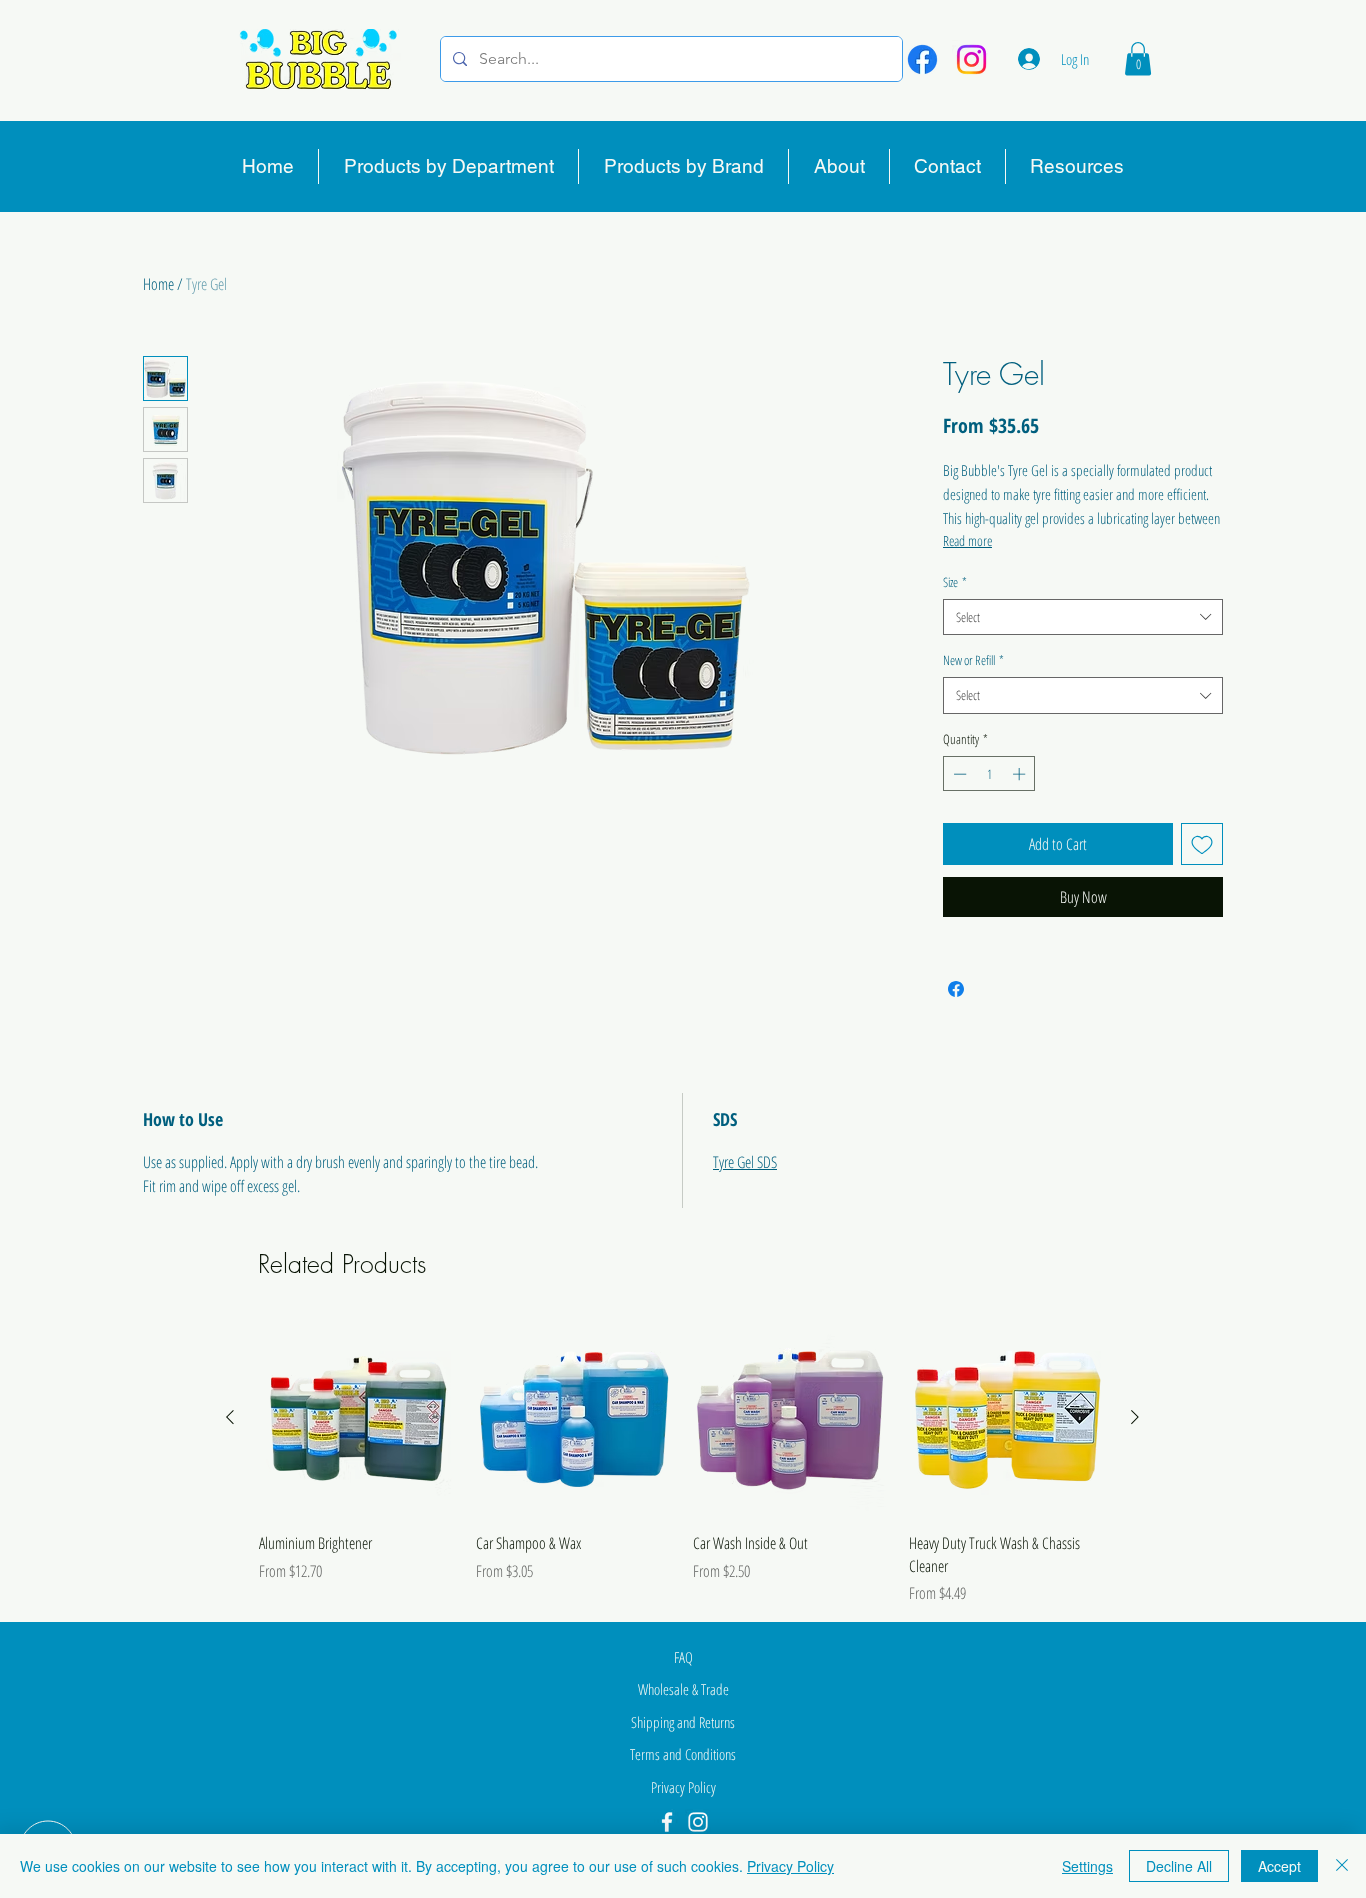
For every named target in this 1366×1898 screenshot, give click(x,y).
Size (955, 582)
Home (158, 284)
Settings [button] (1087, 1866)
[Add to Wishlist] (1202, 844)
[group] (682, 1462)
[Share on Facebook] (956, 989)
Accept (1279, 1866)
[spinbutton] (989, 774)
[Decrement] (958, 774)
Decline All (1179, 1866)
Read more (967, 540)
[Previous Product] (230, 1417)
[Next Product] (1135, 1417)
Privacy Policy (790, 1866)
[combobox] (1083, 617)
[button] (1138, 58)
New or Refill (973, 660)
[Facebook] (922, 59)
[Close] (1342, 1866)
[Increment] (1021, 774)
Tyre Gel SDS (745, 1162)
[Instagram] (971, 59)
